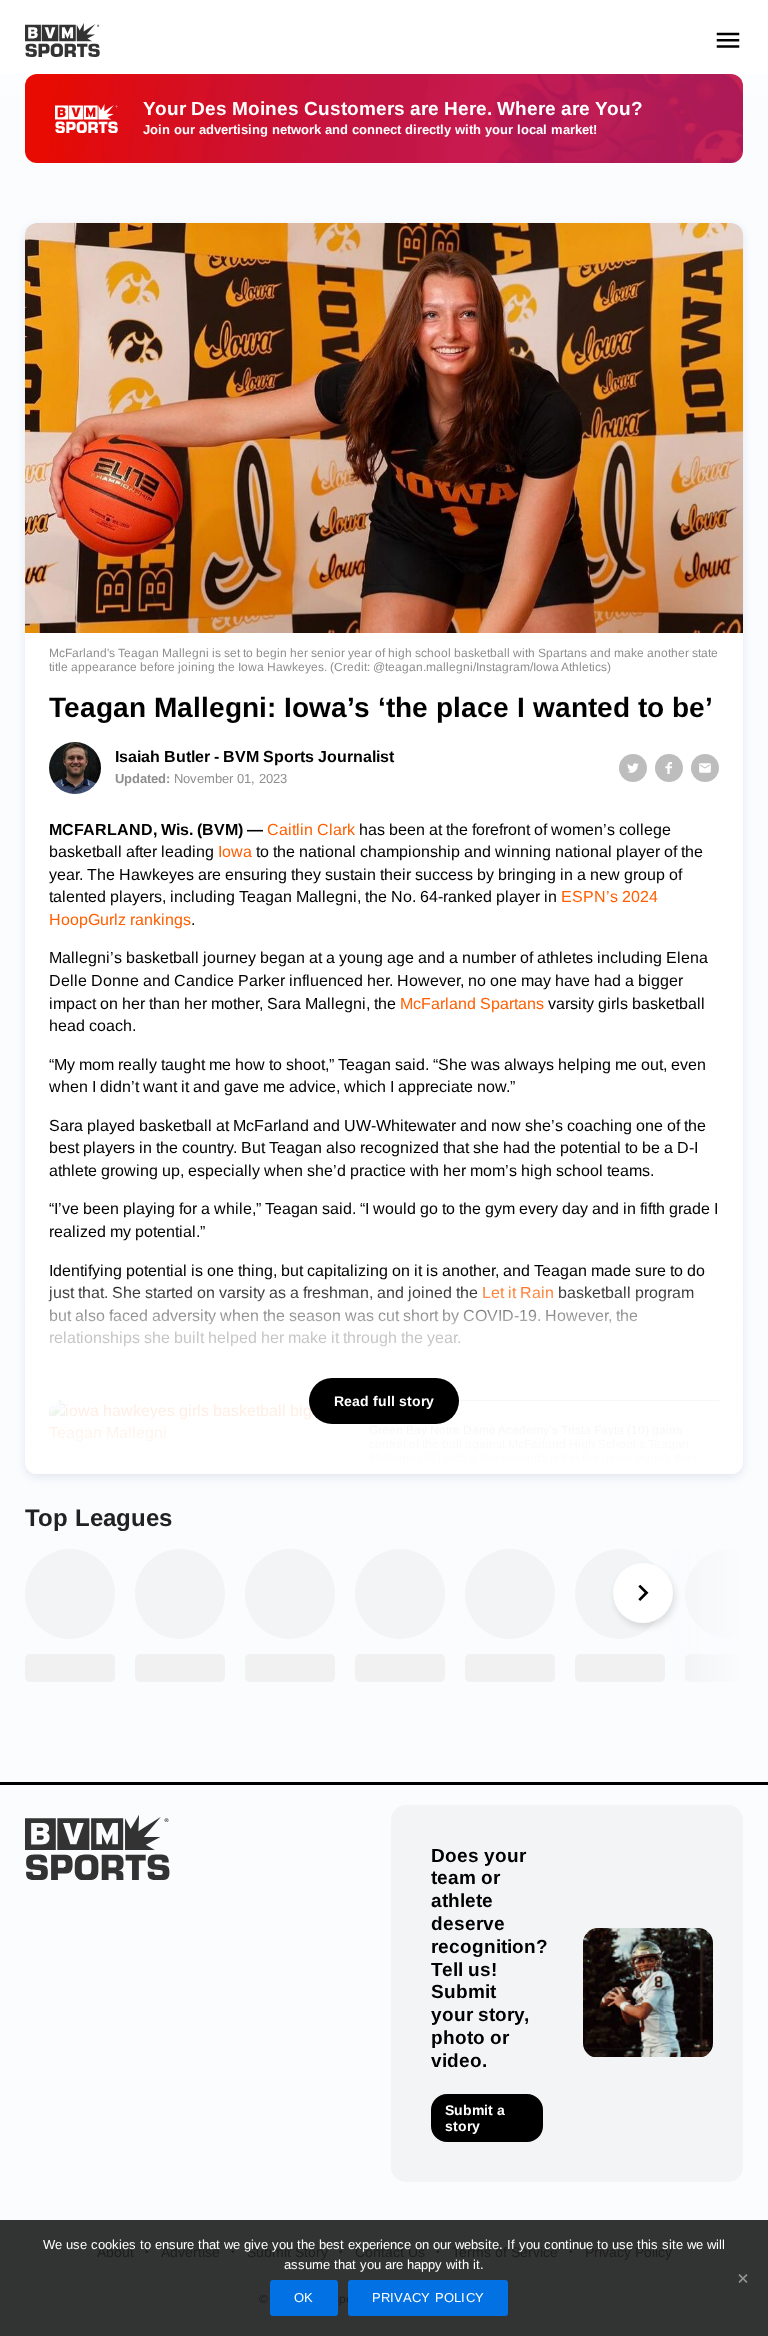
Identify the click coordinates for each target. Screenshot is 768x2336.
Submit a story (475, 2118)
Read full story (384, 1401)
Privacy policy (428, 2297)
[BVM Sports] (97, 1847)
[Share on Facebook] (669, 768)
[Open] (728, 40)
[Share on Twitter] (633, 768)
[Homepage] (62, 40)
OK (304, 2297)
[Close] (743, 2278)
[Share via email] (705, 768)
